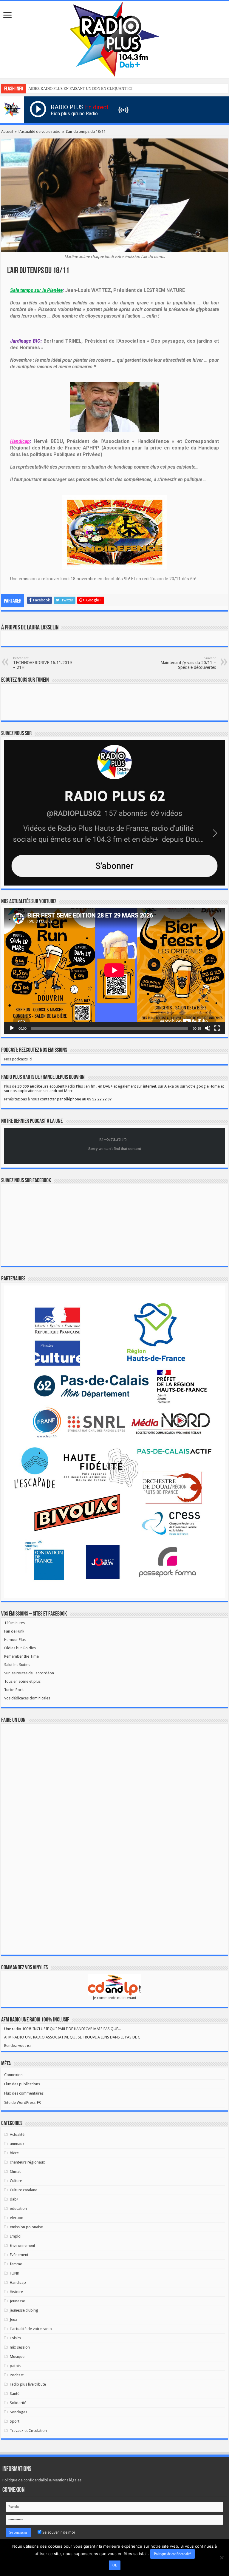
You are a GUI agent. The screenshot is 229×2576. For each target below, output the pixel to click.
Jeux (14, 2319)
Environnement (23, 2245)
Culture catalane (24, 2190)
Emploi (16, 2236)
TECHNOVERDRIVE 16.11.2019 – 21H (42, 663)
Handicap (18, 2282)
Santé (15, 2393)
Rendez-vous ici (17, 2045)
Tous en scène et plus (22, 1681)
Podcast (17, 2375)
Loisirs (15, 2338)
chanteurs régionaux (27, 2162)
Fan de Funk (14, 1631)
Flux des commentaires (24, 2093)
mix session (20, 2347)
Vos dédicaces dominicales (27, 1698)
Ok (115, 2565)
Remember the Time (21, 1656)
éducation (18, 2208)
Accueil (7, 131)
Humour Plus (15, 1640)
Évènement (19, 2255)
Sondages (18, 2412)
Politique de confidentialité (172, 2554)
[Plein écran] (217, 1028)
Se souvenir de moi (58, 2532)
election (17, 2218)
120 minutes (14, 1623)
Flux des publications (22, 2084)
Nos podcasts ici (18, 1059)
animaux (17, 2144)
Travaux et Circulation (28, 2431)
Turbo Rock (14, 1690)
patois (15, 2366)
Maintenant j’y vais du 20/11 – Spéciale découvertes (188, 663)
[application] (114, 971)
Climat (15, 2171)
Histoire (16, 2292)
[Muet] (208, 1028)
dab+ (14, 2199)
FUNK (14, 2273)
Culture (16, 2181)
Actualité (17, 2134)
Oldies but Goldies (20, 1648)
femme (16, 2264)
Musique (17, 2356)
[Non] (222, 2557)
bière (14, 2153)
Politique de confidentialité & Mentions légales (42, 2480)
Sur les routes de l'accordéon (29, 1673)
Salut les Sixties (17, 1665)
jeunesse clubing (24, 2310)
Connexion (13, 2075)
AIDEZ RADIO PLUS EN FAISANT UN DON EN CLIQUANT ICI (80, 88)
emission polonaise (26, 2227)
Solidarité (18, 2403)
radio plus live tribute (28, 2384)
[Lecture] (12, 1028)
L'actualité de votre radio (40, 131)
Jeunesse (17, 2301)
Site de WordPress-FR (23, 2102)
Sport (15, 2421)
